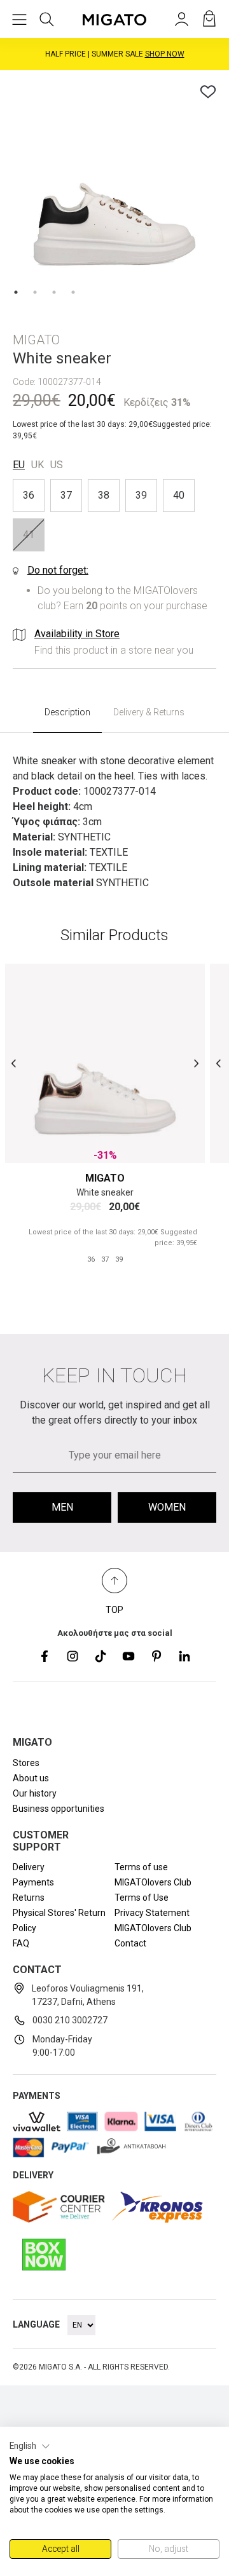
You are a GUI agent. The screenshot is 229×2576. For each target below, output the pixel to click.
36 (29, 495)
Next (196, 1064)
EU (19, 465)
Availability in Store (77, 634)
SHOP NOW (165, 54)
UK (38, 465)
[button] (30, 2446)
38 (104, 495)
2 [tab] (35, 292)
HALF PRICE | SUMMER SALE (115, 54)
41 (29, 535)
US (57, 465)
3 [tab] (54, 292)
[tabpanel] (114, 184)
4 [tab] (73, 292)
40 (179, 495)
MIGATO (105, 1178)
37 (66, 495)
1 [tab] (16, 292)
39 (141, 495)
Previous (14, 1064)
